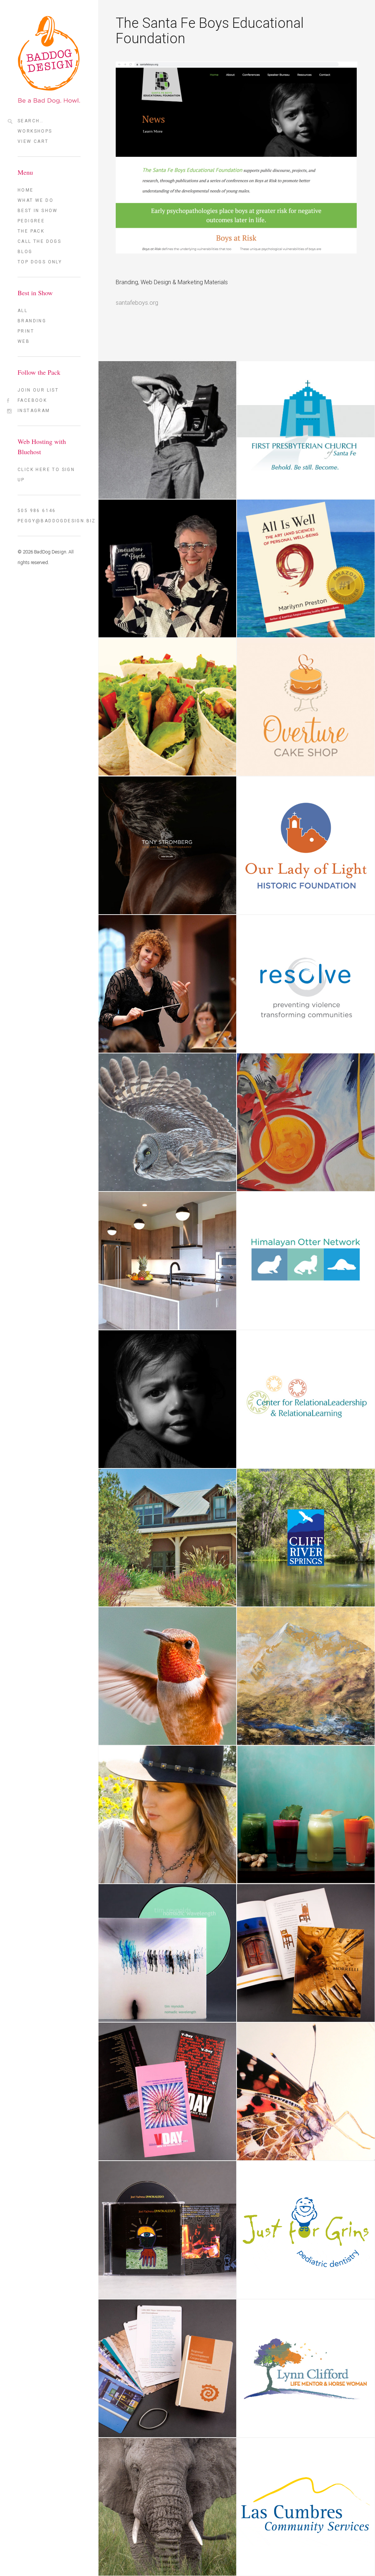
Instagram (34, 411)
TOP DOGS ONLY (40, 262)
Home (26, 190)
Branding (32, 321)
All (23, 311)
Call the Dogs (39, 241)
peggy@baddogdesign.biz (49, 521)
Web (24, 341)
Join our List (38, 390)
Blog (25, 252)
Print (26, 331)
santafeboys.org (137, 303)
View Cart (33, 141)
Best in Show (38, 211)
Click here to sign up (46, 475)
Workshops (35, 131)
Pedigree (31, 221)
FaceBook (32, 400)
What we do (36, 200)
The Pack (31, 231)
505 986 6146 (37, 511)
